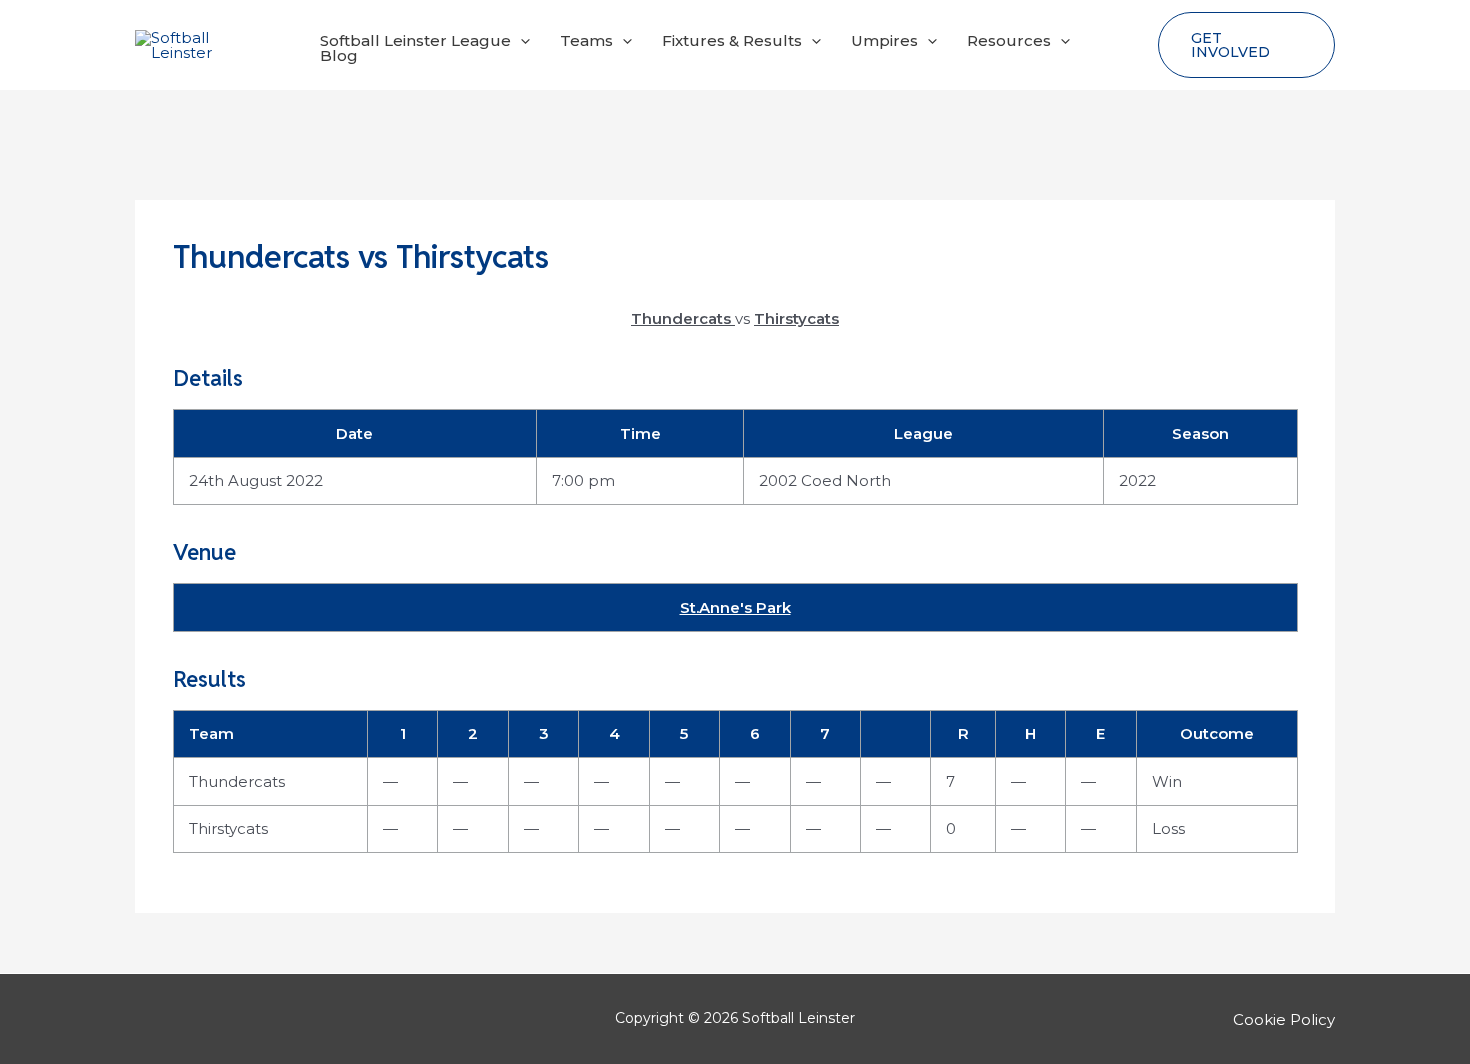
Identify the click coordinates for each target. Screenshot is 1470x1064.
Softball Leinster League (415, 40)
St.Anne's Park (735, 607)
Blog (339, 55)
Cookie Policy (1284, 1019)
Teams (586, 40)
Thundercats (237, 781)
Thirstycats (228, 828)
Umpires (884, 40)
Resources (1009, 40)
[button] (520, 40)
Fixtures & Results (732, 40)
